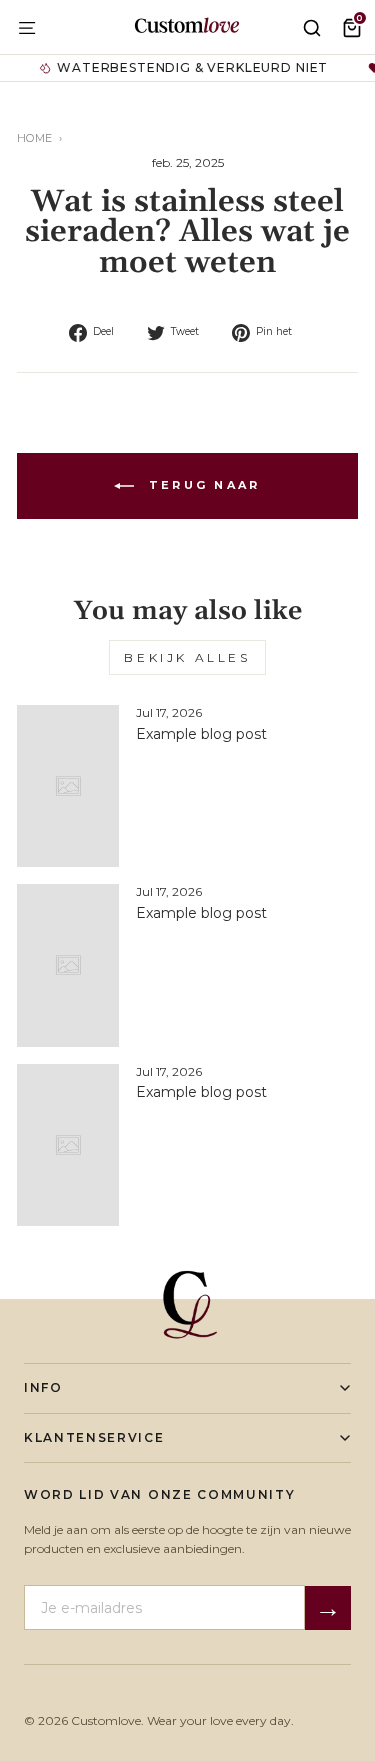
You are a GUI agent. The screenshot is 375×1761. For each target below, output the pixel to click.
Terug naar (201, 484)
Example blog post (201, 734)
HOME (35, 138)
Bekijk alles (187, 657)
